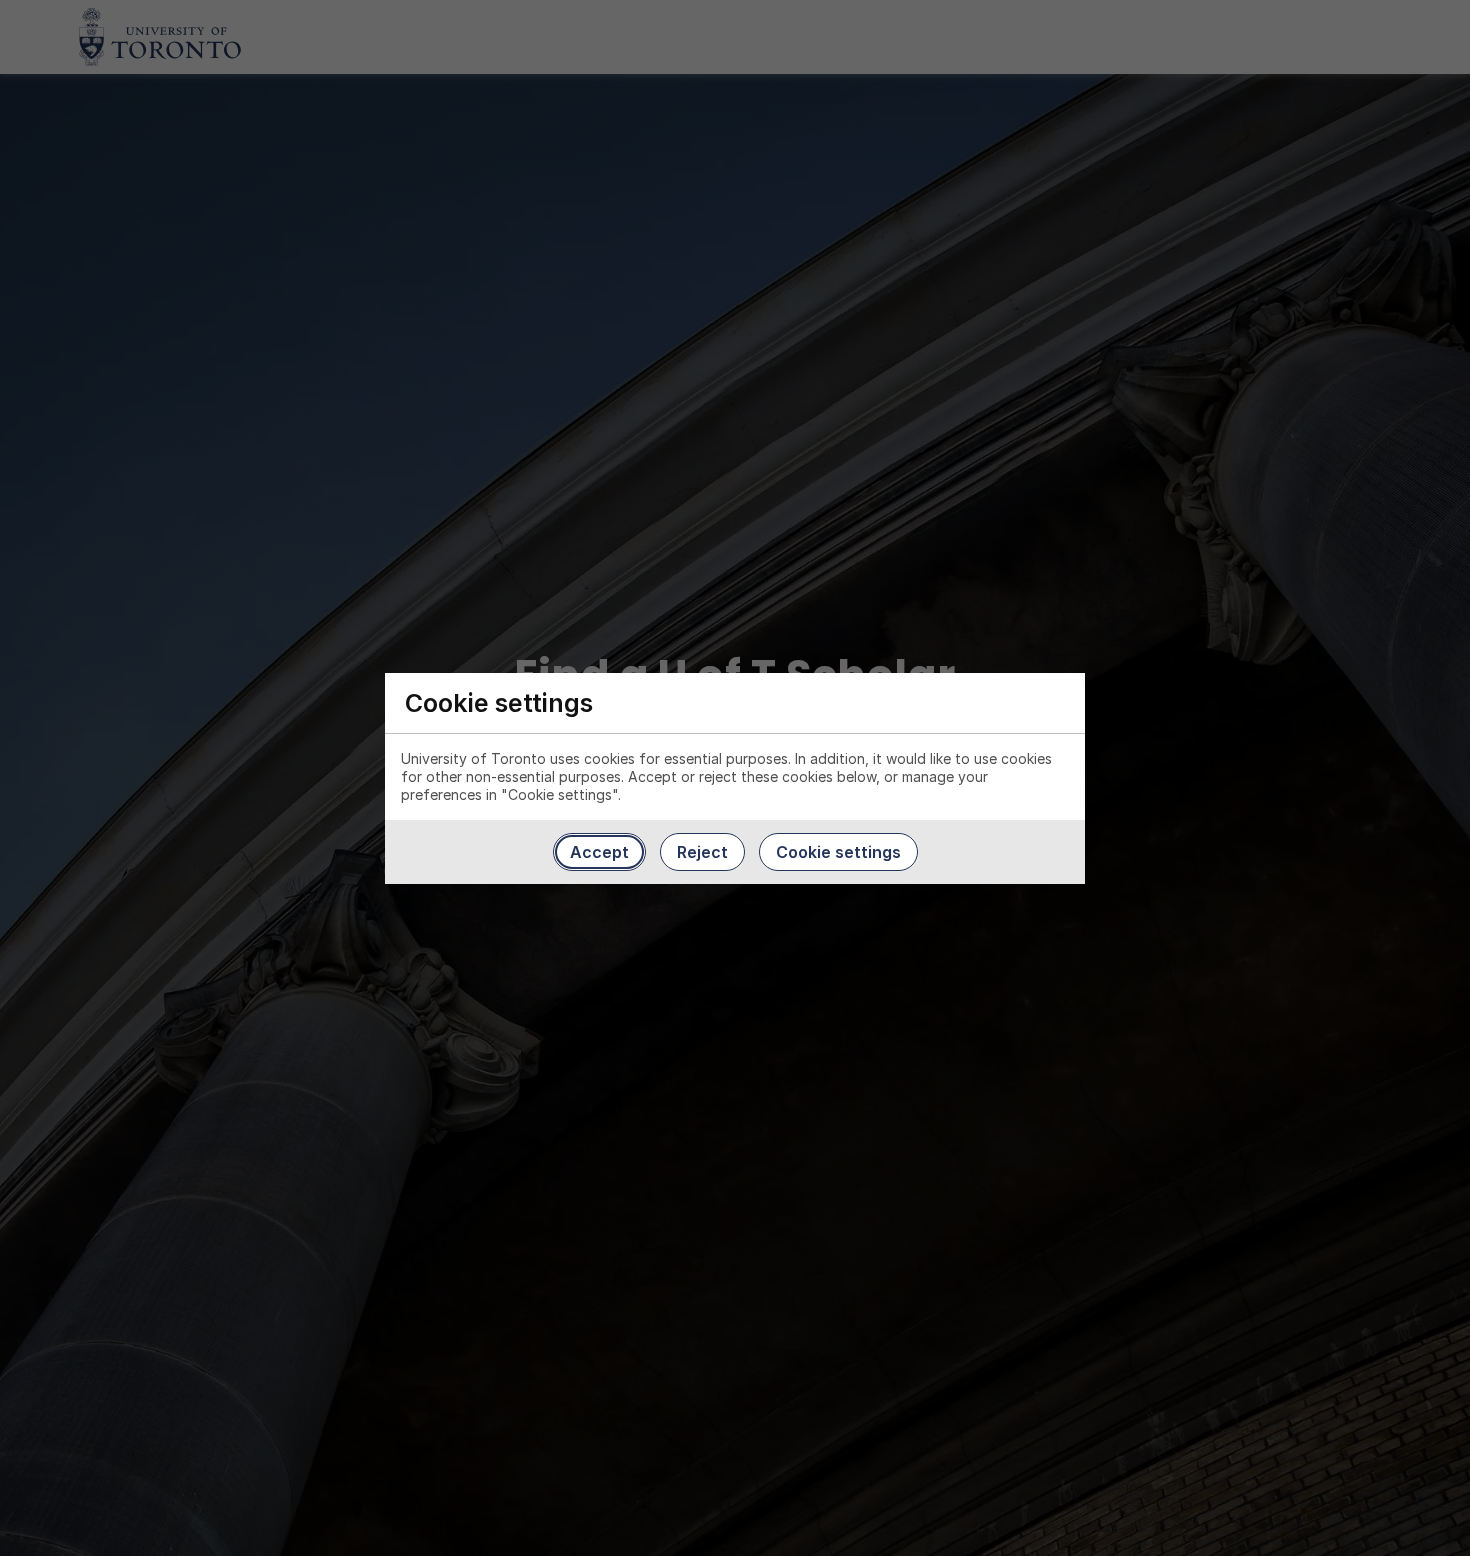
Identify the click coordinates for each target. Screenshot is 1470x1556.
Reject (702, 852)
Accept (599, 852)
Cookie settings (838, 852)
